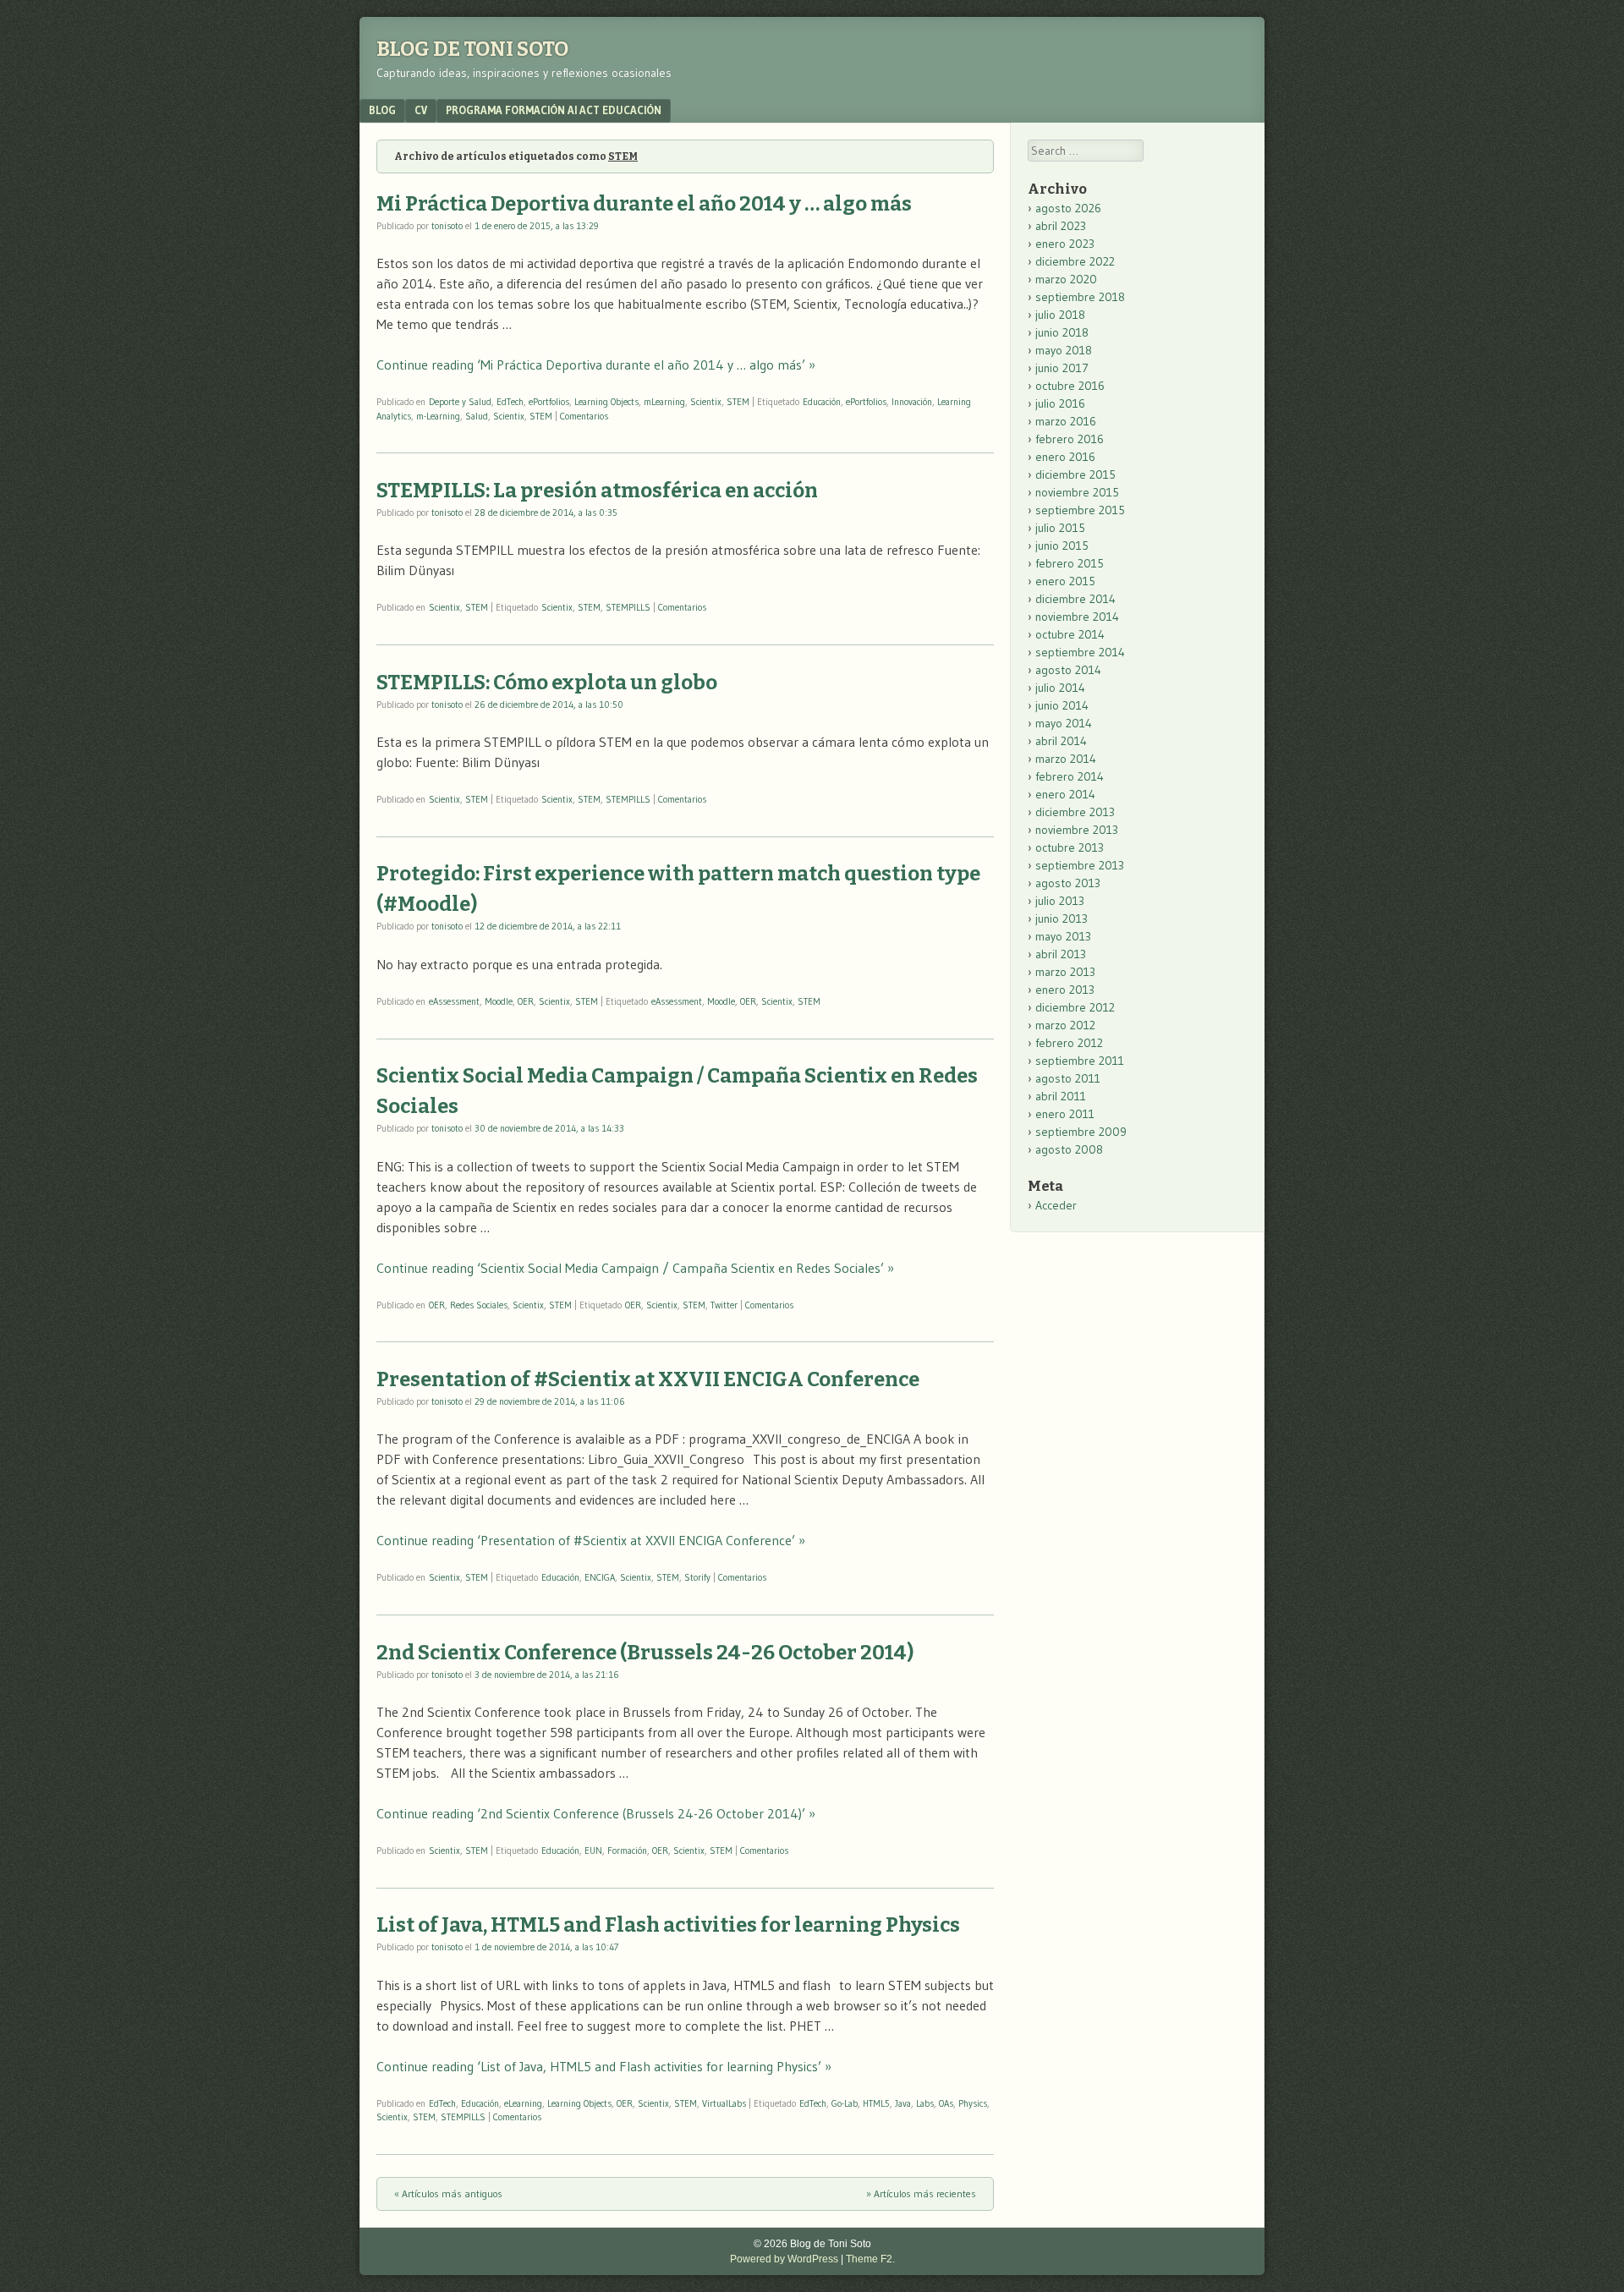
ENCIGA (600, 1577)
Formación (627, 1851)
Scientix (706, 402)
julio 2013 (1060, 901)
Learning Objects (606, 402)
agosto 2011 (1068, 1078)
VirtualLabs (724, 2103)
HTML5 (876, 2103)
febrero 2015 (1070, 563)
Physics (973, 2103)
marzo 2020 (1066, 279)
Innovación (912, 402)
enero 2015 (1065, 581)
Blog (382, 110)
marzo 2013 (1065, 972)
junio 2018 (1062, 332)
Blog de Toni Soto (472, 49)
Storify (697, 1577)
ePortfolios (549, 402)
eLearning (523, 2103)
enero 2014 (1065, 794)
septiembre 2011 (1080, 1061)
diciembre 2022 (1075, 261)
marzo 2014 (1066, 759)
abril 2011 (1061, 1096)
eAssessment (454, 1001)
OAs (946, 2103)
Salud (477, 416)
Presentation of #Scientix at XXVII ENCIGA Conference (648, 1379)
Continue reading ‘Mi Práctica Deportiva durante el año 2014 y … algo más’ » (596, 365)
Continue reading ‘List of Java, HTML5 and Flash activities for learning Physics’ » (604, 2066)
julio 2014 (1060, 688)
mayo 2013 (1063, 936)
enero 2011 (1065, 1114)
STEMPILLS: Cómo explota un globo (547, 683)
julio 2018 (1060, 315)
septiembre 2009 (1081, 1132)
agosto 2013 (1068, 883)
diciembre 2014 (1075, 599)
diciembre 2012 (1075, 1007)
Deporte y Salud (460, 402)
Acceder (1056, 1205)
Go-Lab (845, 2103)
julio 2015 (1060, 528)
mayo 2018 (1064, 350)
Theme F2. (870, 2259)
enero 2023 (1065, 244)
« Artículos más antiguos (448, 2193)
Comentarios (584, 416)
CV (421, 110)
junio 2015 (1062, 546)
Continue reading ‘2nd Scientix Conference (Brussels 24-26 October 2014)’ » (596, 1813)
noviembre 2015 (1077, 492)
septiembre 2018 (1080, 297)
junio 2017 (1062, 368)
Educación (822, 402)
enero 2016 (1065, 457)
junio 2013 (1062, 918)
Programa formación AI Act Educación (554, 110)
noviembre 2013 (1077, 830)
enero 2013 (1065, 990)
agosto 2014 (1068, 670)
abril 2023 (1061, 226)
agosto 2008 (1069, 1149)
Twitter (724, 1305)
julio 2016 (1060, 403)
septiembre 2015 (1080, 510)
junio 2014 (1062, 705)
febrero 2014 (1070, 776)
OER (526, 1001)
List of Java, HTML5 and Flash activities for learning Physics (668, 1925)
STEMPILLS (628, 607)
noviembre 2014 (1077, 617)
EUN (593, 1851)
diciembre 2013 (1075, 812)
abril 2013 (1061, 954)
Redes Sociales (479, 1305)
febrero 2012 (1069, 1043)
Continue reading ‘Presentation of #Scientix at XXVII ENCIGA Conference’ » (591, 1540)
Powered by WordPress (784, 2259)
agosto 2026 (1068, 208)
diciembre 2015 (1075, 474)
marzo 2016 (1066, 421)
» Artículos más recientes (921, 2193)
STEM (738, 402)
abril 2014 (1061, 741)
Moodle (499, 1001)
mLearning (664, 402)
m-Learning (438, 416)
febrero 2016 (1070, 439)
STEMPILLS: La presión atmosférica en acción (597, 491)
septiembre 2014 (1080, 652)
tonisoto (447, 226)
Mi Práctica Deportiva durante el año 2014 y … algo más (644, 204)
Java (903, 2103)
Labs (925, 2103)
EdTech (510, 402)
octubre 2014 (1070, 634)
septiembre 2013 (1080, 865)
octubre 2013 (1070, 847)
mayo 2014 (1064, 723)
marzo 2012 (1065, 1025)
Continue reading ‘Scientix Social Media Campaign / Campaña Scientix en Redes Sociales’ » (635, 1268)
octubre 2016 (1070, 386)
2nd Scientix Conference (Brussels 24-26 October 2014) (645, 1653)
